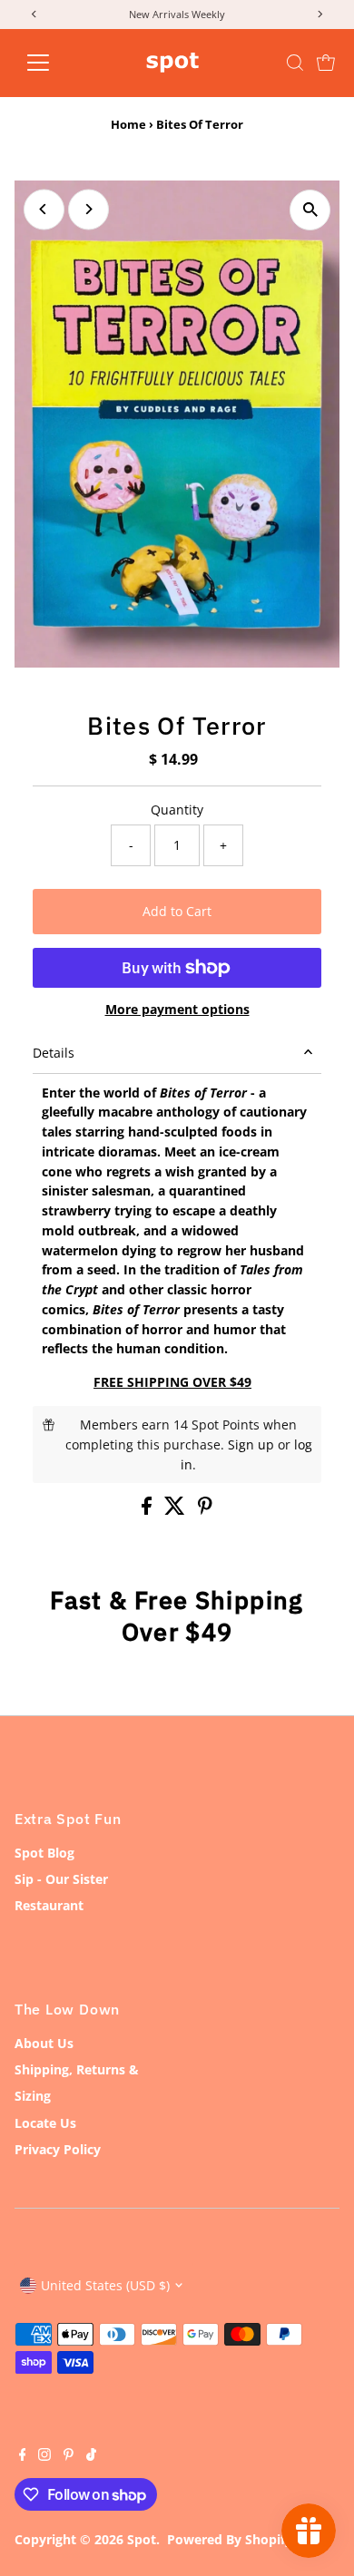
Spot (142, 2539)
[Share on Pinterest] (205, 1510)
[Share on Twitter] (177, 1510)
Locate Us (45, 2123)
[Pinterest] (69, 2456)
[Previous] (44, 209)
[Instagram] (44, 2456)
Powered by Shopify (230, 2539)
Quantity (177, 810)
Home (128, 124)
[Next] (88, 209)
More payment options (177, 1009)
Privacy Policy (58, 2149)
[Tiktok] (91, 2456)
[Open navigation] (53, 63)
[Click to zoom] (310, 210)
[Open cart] (326, 63)
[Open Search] (295, 63)
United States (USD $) (105, 2285)
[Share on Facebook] (148, 1510)
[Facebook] (23, 2456)
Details (54, 1053)
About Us (44, 2043)
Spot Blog (44, 1853)
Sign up (251, 1444)
